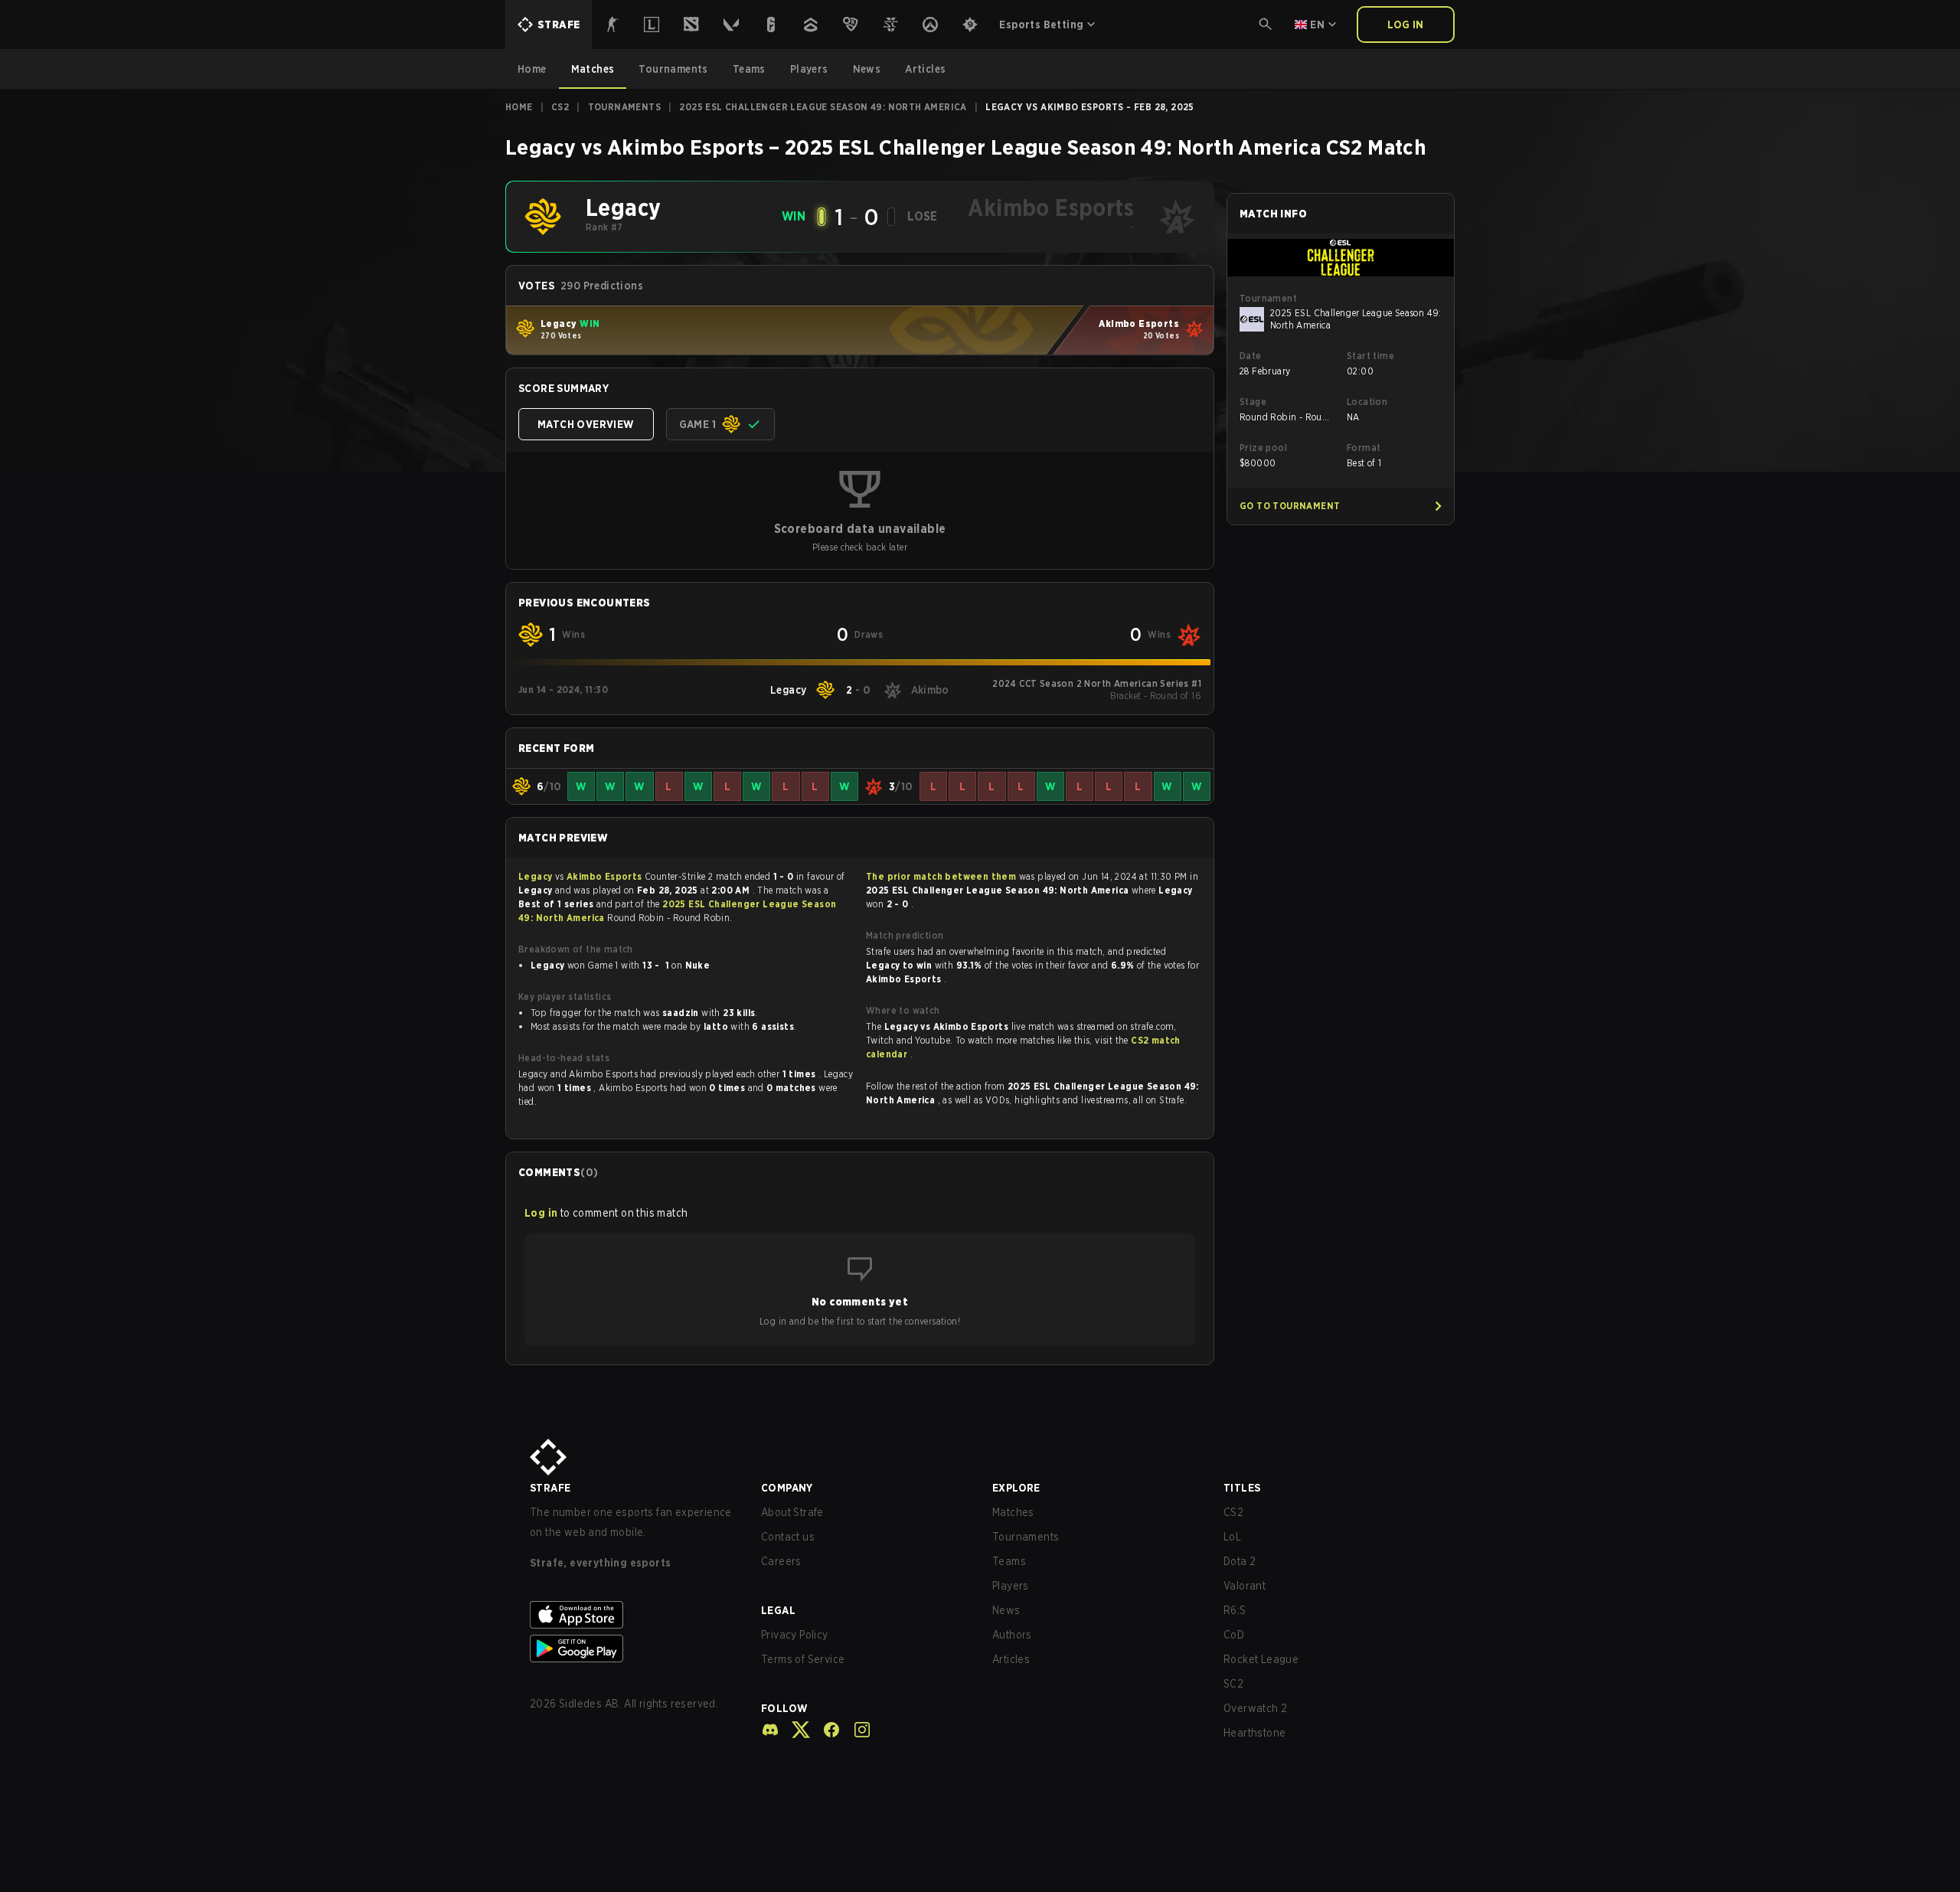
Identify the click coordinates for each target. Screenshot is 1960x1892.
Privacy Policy (795, 1635)
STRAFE (550, 1488)
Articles (1011, 1659)
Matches (1013, 1512)
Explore (1016, 1488)
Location (1367, 402)
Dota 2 (1240, 1561)
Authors (1012, 1635)
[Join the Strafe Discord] (770, 1730)
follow (784, 1708)
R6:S (1235, 1610)
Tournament (1268, 298)
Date (1251, 356)
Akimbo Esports (606, 876)
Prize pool (1263, 448)
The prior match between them (941, 876)
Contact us (788, 1537)
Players (1011, 1586)
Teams (1009, 1561)
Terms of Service (803, 1659)
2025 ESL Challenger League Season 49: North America (823, 107)
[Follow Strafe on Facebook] (825, 1730)
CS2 (560, 107)
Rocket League (1261, 1659)
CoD (1234, 1635)
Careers (781, 1561)
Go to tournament (1290, 506)
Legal (778, 1610)
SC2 (1233, 1684)
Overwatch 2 (1255, 1708)
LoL (1232, 1537)
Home (519, 107)
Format (1364, 448)
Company (787, 1488)
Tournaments (624, 107)
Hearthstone (1254, 1733)
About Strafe (792, 1512)
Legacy (537, 876)
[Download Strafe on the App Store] (633, 1615)
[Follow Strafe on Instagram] (856, 1730)
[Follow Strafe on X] (795, 1730)
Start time (1370, 356)
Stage (1253, 402)
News (1006, 1610)
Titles (1242, 1488)
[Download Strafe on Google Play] (633, 1649)
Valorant (1245, 1586)
